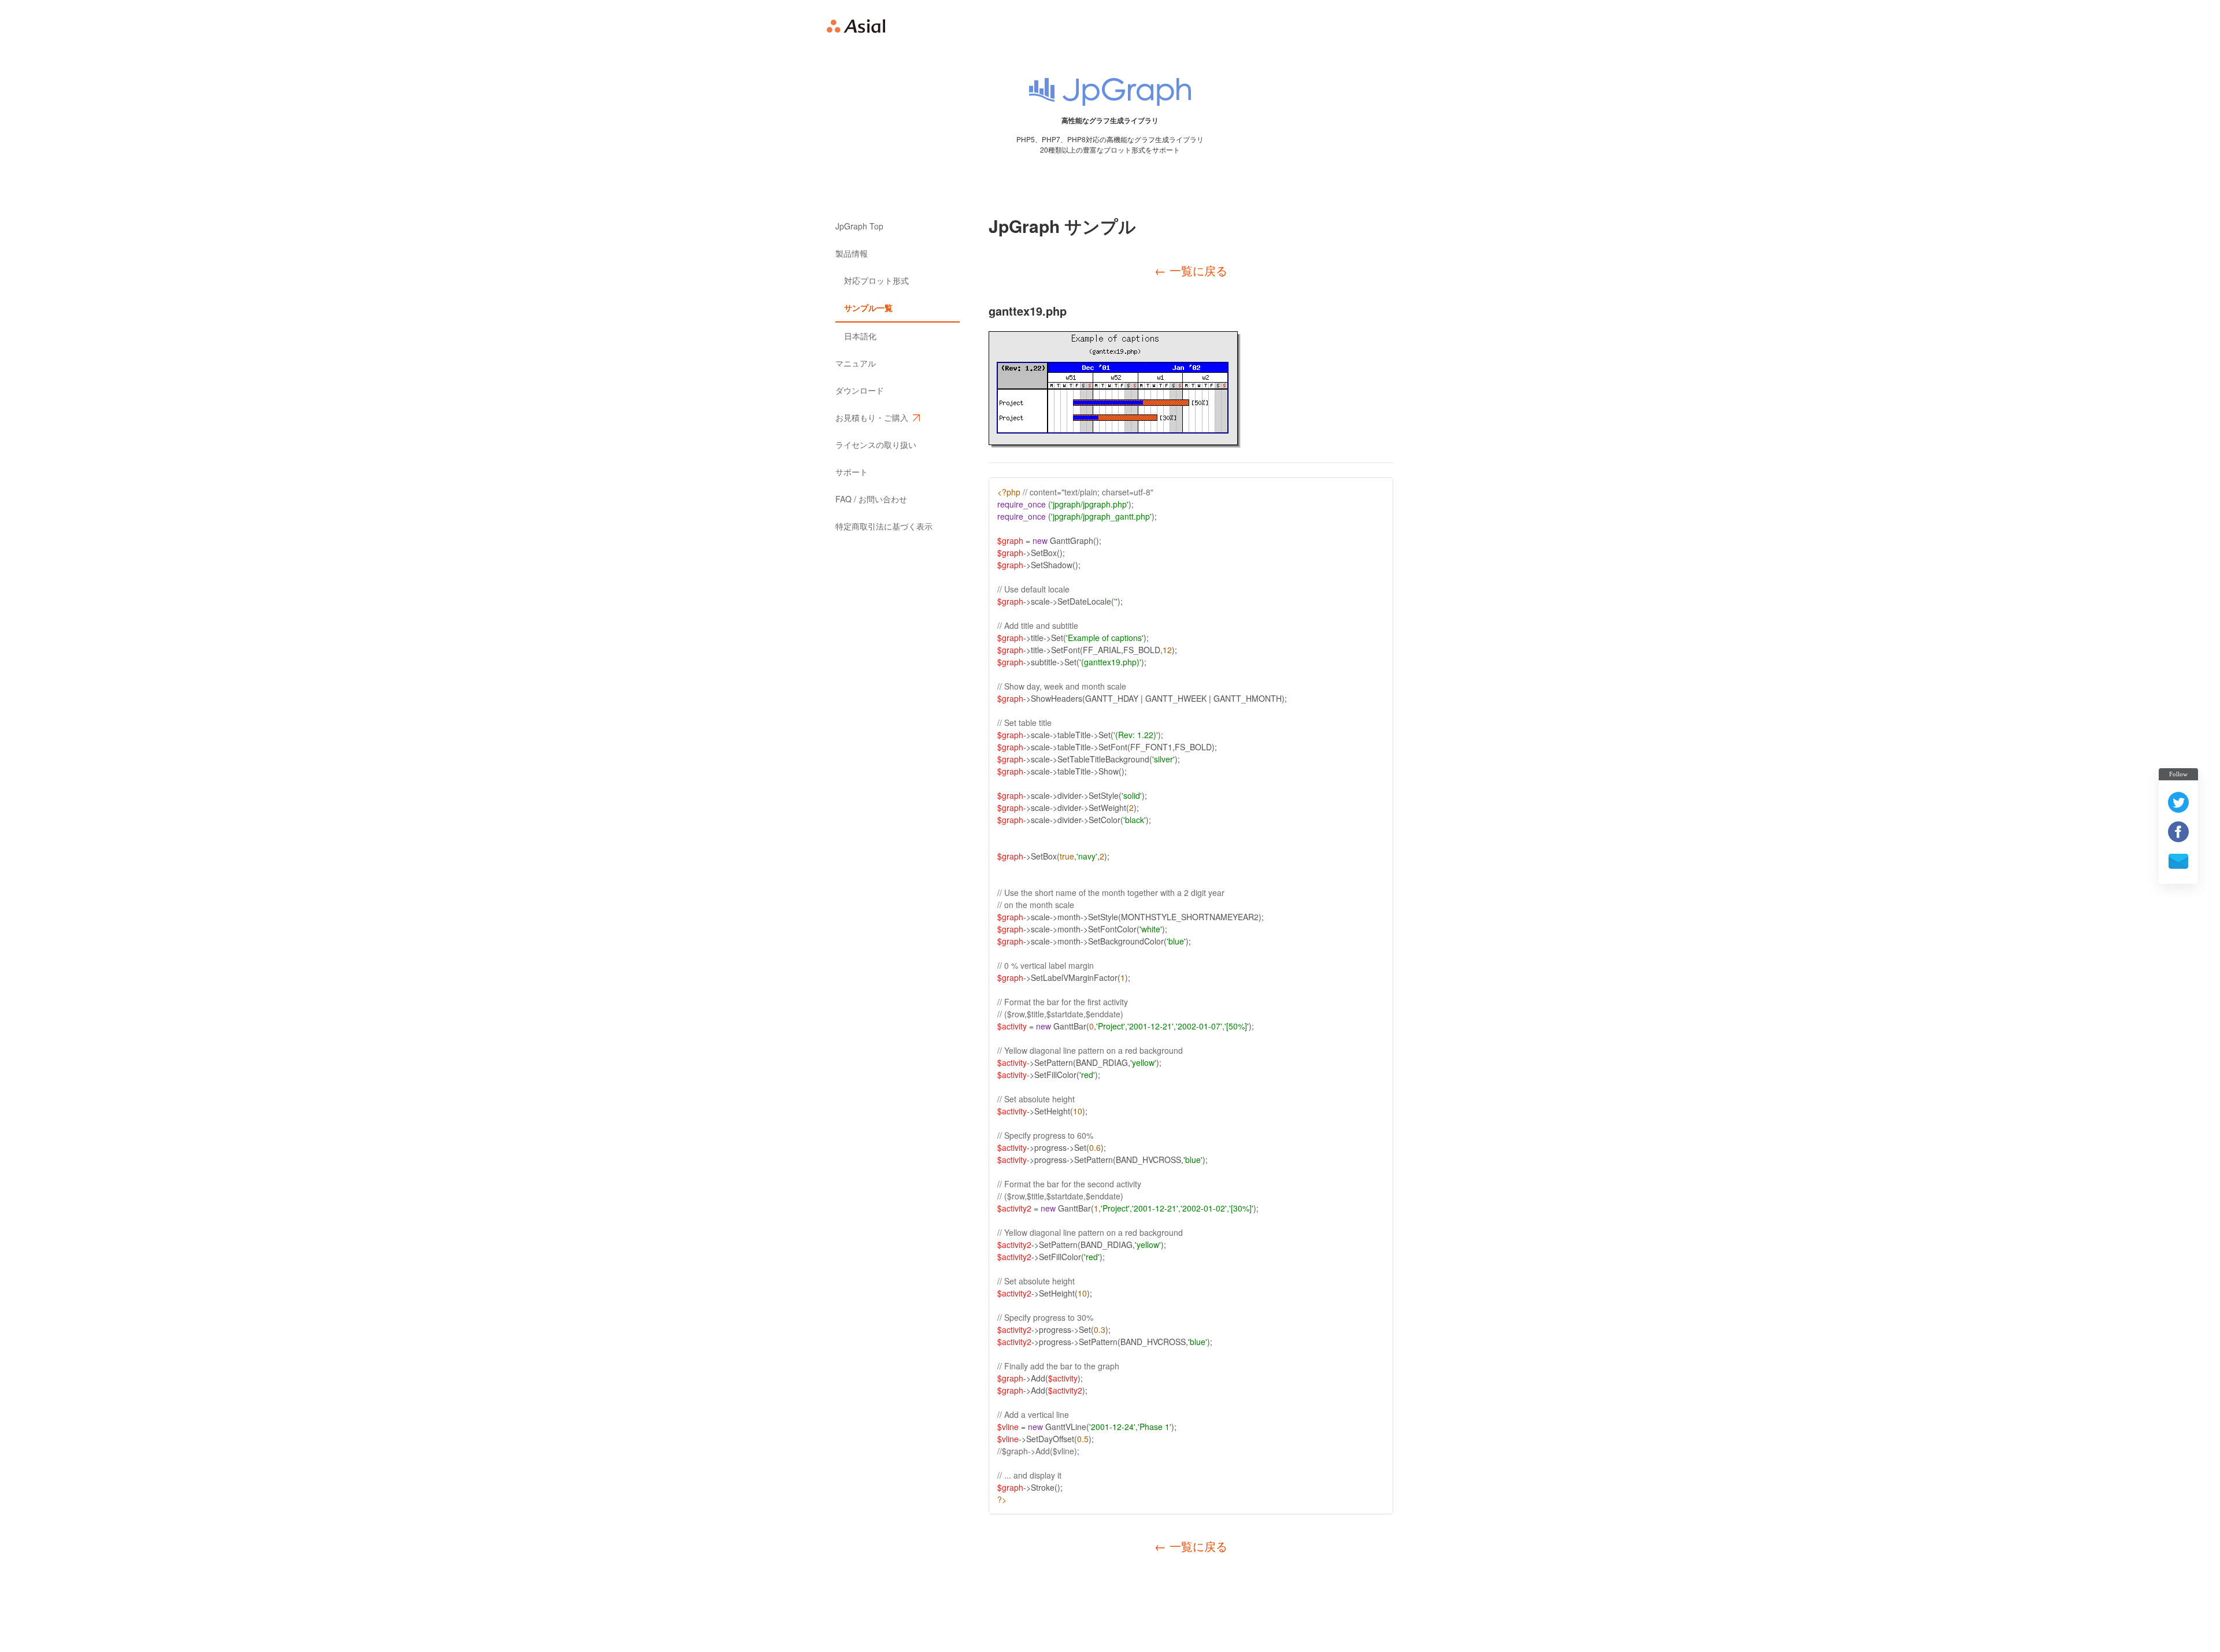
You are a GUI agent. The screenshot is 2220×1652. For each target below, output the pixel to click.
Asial (856, 26)
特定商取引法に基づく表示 (884, 526)
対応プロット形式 (876, 280)
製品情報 (852, 253)
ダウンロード (860, 390)
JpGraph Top (859, 226)
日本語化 (860, 336)
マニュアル (856, 363)
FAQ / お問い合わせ (871, 499)
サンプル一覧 (868, 308)
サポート (852, 472)
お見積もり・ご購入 (872, 417)
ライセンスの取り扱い (876, 445)
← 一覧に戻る (1191, 270)
